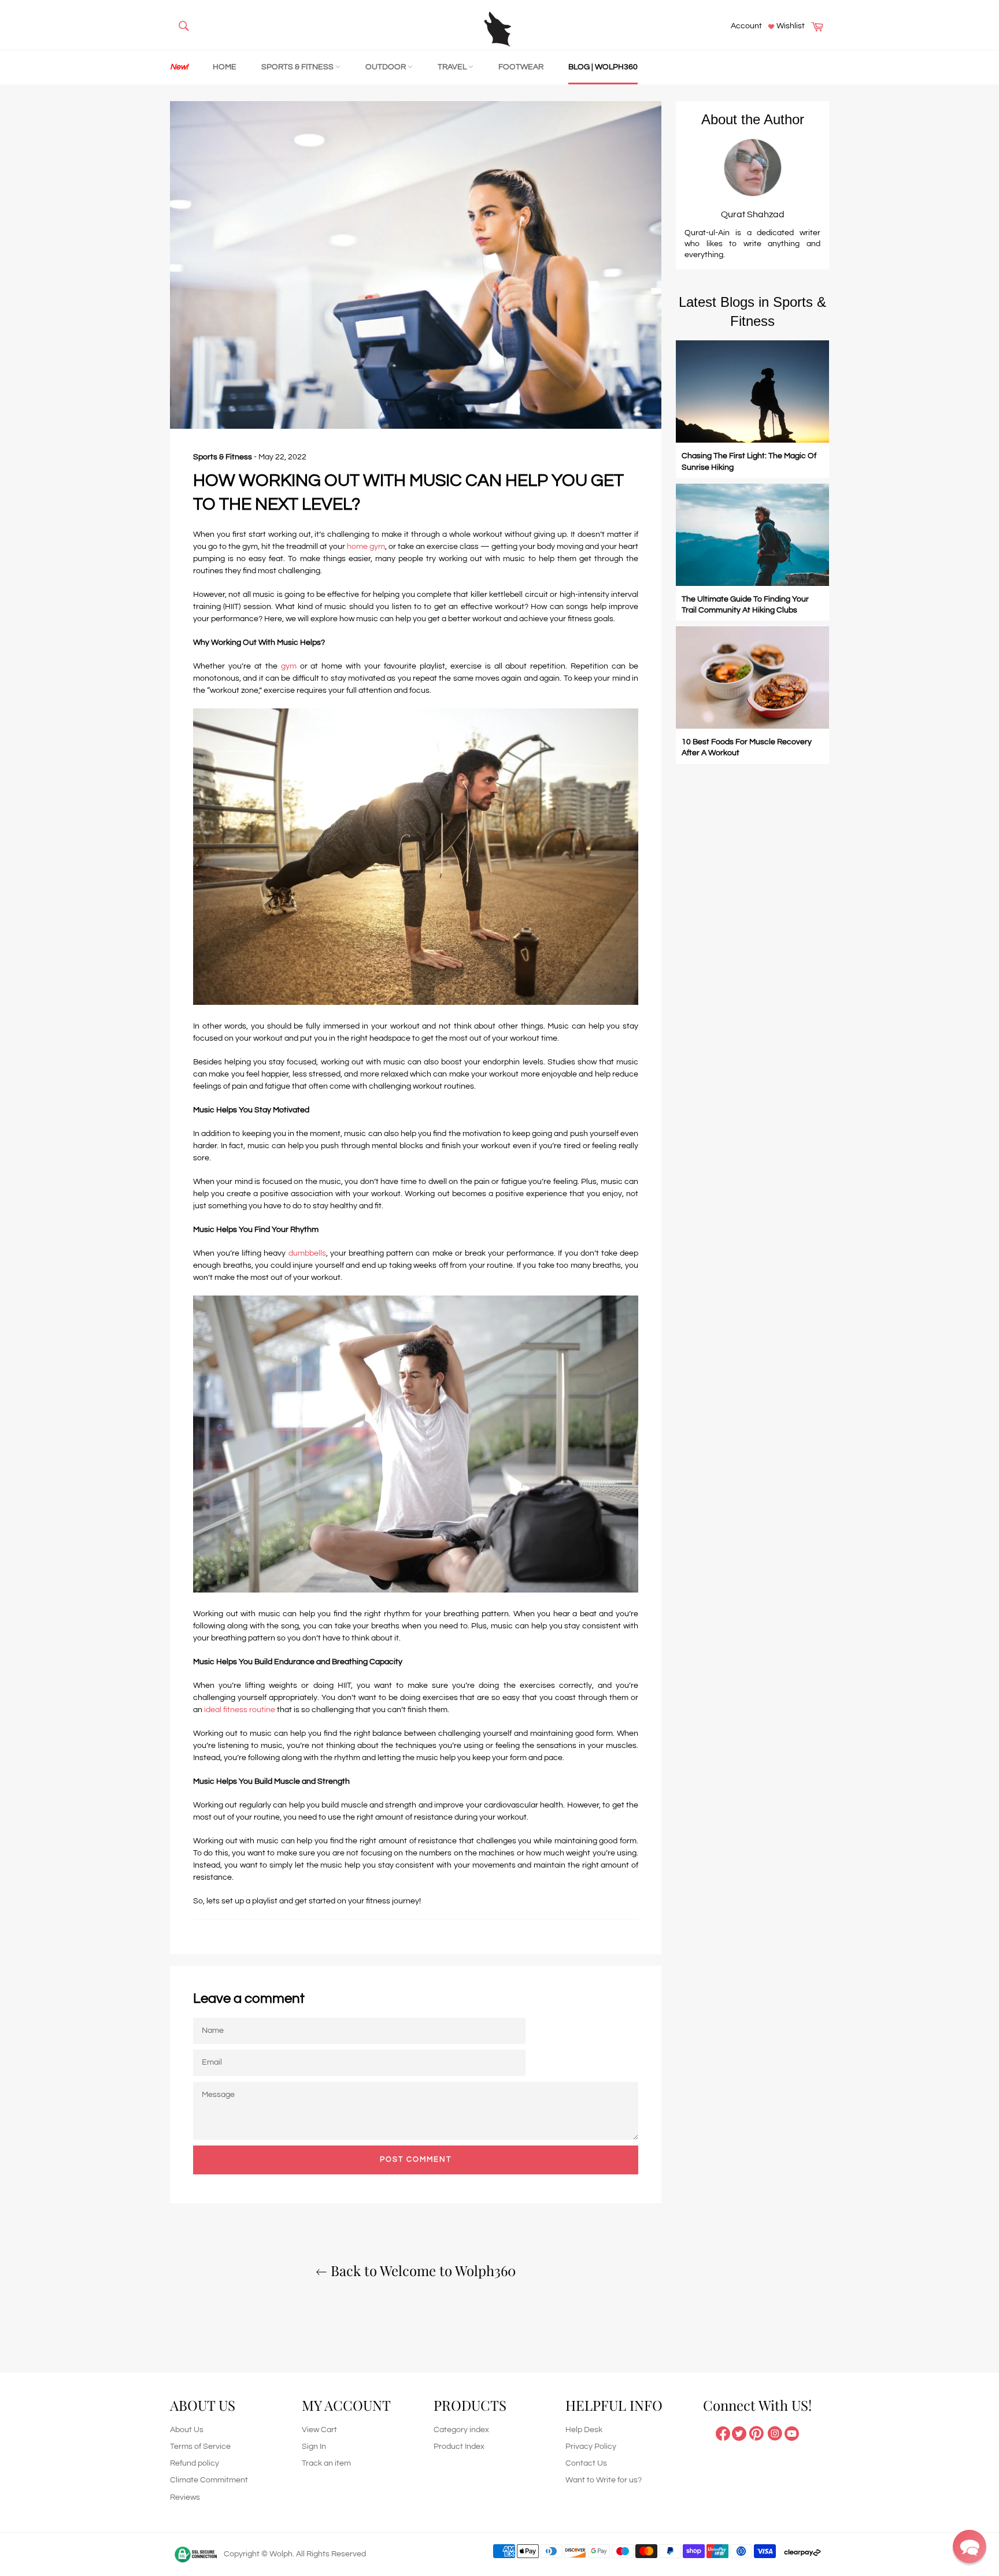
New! (179, 67)
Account (746, 26)
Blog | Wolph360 (603, 67)
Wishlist (790, 26)
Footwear (521, 67)
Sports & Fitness (298, 67)
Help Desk (584, 2430)
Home (225, 67)
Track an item (326, 2463)
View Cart (319, 2430)
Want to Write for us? (604, 2480)
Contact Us (586, 2463)
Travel (453, 67)
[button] (970, 2547)
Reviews (185, 2497)
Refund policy (195, 2463)
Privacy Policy (591, 2447)
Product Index (459, 2447)
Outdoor (386, 67)
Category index (461, 2430)
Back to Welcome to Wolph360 (421, 2270)
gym (291, 666)
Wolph (281, 2554)
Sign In (314, 2447)
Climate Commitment (209, 2480)
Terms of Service (200, 2447)
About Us (187, 2430)
